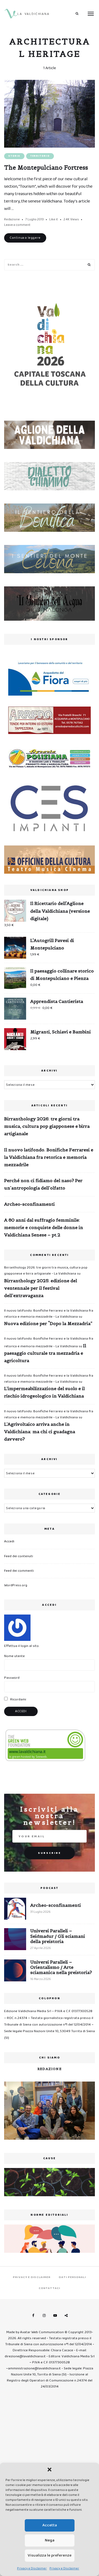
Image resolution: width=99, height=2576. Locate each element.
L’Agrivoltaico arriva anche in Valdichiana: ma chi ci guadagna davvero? (40, 1432)
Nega (50, 2540)
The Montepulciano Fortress (46, 168)
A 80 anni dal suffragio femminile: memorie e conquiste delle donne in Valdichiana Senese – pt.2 (44, 1227)
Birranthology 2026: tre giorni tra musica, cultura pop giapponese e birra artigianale (47, 1126)
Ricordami (18, 1699)
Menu (91, 14)
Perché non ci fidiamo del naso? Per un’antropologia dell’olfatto (43, 1184)
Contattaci (50, 2288)
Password (12, 1678)
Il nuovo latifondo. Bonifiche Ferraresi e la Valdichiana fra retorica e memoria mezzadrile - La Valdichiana (49, 1314)
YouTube (55, 2316)
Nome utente (14, 1656)
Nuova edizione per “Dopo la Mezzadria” (48, 1323)
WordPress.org (16, 1585)
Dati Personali (72, 2277)
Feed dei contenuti (19, 1556)
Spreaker (66, 2316)
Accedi (9, 1541)
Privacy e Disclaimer (32, 2568)
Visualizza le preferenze (50, 2555)
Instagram (44, 2316)
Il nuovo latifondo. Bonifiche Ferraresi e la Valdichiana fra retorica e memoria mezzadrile (49, 1157)
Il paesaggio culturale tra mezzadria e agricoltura (45, 1353)
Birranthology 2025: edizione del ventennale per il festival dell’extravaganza (41, 1288)
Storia (14, 156)
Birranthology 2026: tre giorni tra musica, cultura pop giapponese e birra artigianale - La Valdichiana (46, 1271)
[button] (50, 2470)
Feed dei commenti (19, 1571)
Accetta (50, 2525)
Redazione (12, 219)
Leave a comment (17, 225)
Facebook (33, 2316)
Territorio (40, 156)
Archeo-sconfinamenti (29, 1204)
